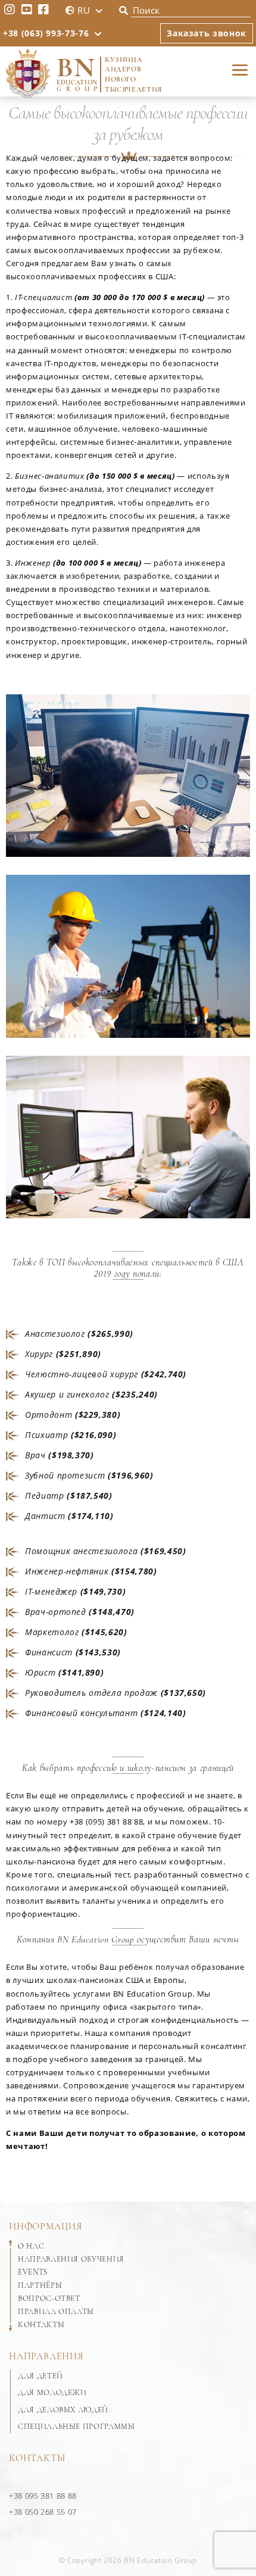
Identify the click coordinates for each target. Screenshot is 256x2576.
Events (33, 2272)
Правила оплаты (56, 2312)
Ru (84, 10)
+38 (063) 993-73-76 (46, 33)
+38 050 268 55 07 (43, 2512)
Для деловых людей (63, 2410)
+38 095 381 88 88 (43, 2496)
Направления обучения (71, 2259)
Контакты (41, 2325)
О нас (31, 2246)
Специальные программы (77, 2427)
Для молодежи (52, 2393)
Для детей (40, 2376)
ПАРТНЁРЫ (40, 2285)
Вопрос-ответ (49, 2299)
